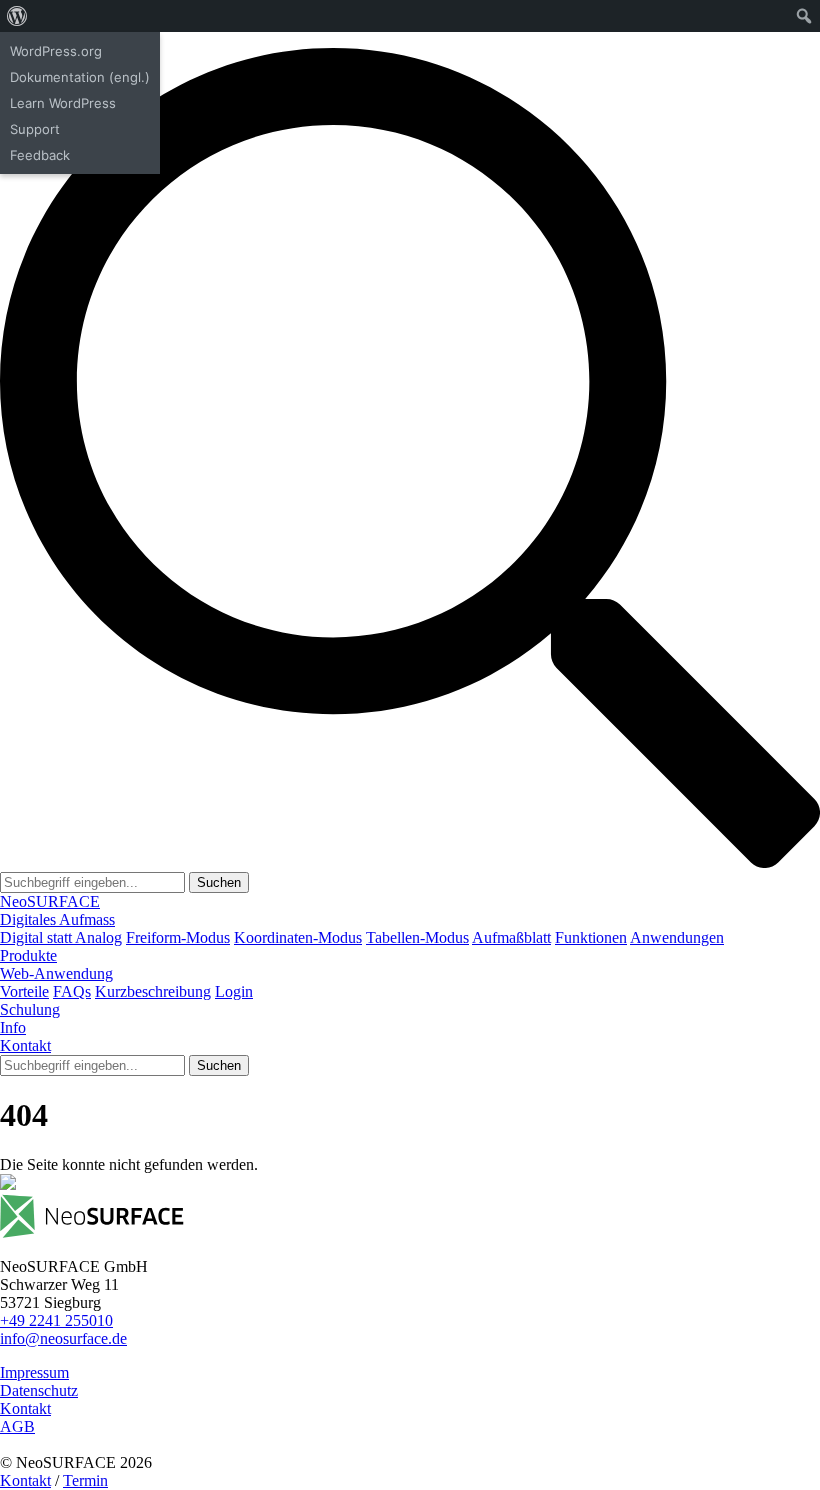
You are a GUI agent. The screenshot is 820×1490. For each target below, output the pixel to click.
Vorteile (24, 991)
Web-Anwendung (56, 973)
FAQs (72, 991)
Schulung (30, 1009)
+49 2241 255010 (56, 1320)
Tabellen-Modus (417, 937)
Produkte (28, 955)
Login (234, 991)
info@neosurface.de (63, 1338)
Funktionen (591, 937)
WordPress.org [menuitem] (56, 51)
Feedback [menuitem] (40, 155)
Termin (85, 1480)
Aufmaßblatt (511, 937)
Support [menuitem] (35, 129)
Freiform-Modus (178, 937)
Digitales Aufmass (57, 919)
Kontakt (25, 1045)
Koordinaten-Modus (298, 937)
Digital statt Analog (61, 937)
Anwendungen (677, 937)
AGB (17, 1426)
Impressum (34, 1372)
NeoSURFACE (50, 901)
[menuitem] (17, 16)
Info (13, 1027)
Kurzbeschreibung (153, 991)
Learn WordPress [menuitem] (63, 103)
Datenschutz (39, 1390)
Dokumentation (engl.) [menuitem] (80, 77)
